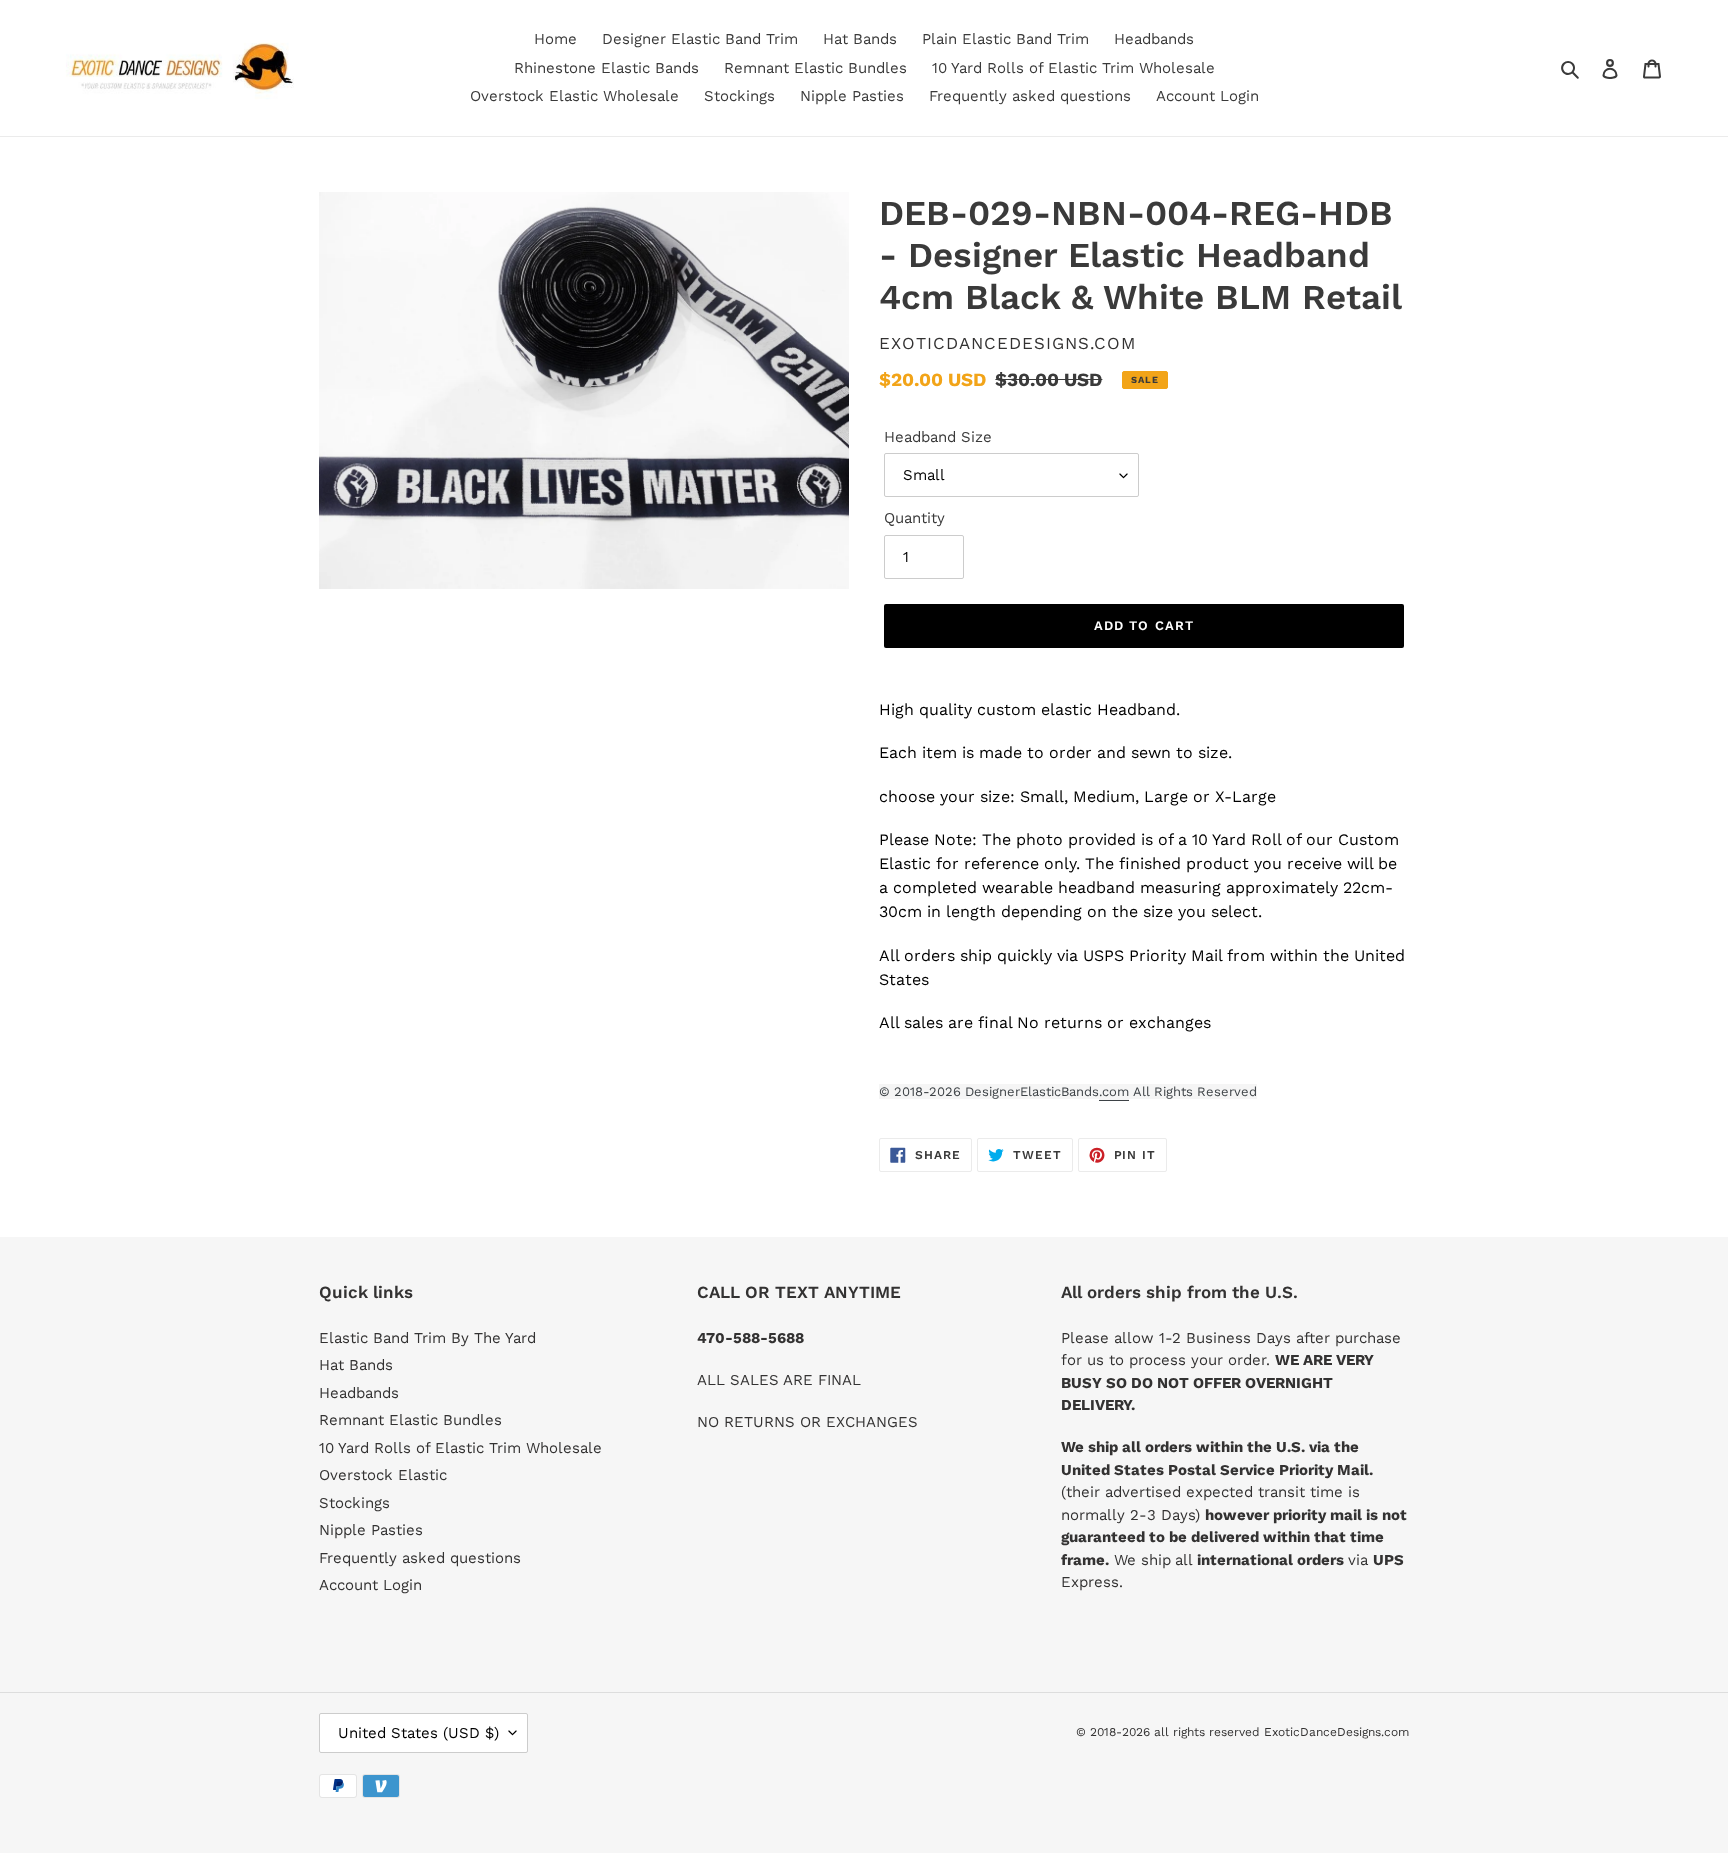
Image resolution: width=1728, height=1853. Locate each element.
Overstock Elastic (383, 1475)
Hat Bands (356, 1365)
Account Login (370, 1585)
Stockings (354, 1503)
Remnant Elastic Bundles (410, 1420)
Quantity (914, 518)
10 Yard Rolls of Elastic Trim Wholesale (460, 1448)
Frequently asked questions (420, 1558)
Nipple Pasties (371, 1530)
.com (1114, 1091)
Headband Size (938, 437)
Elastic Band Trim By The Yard (427, 1338)
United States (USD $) (418, 1733)
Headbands (359, 1393)
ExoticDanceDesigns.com (1336, 1732)
